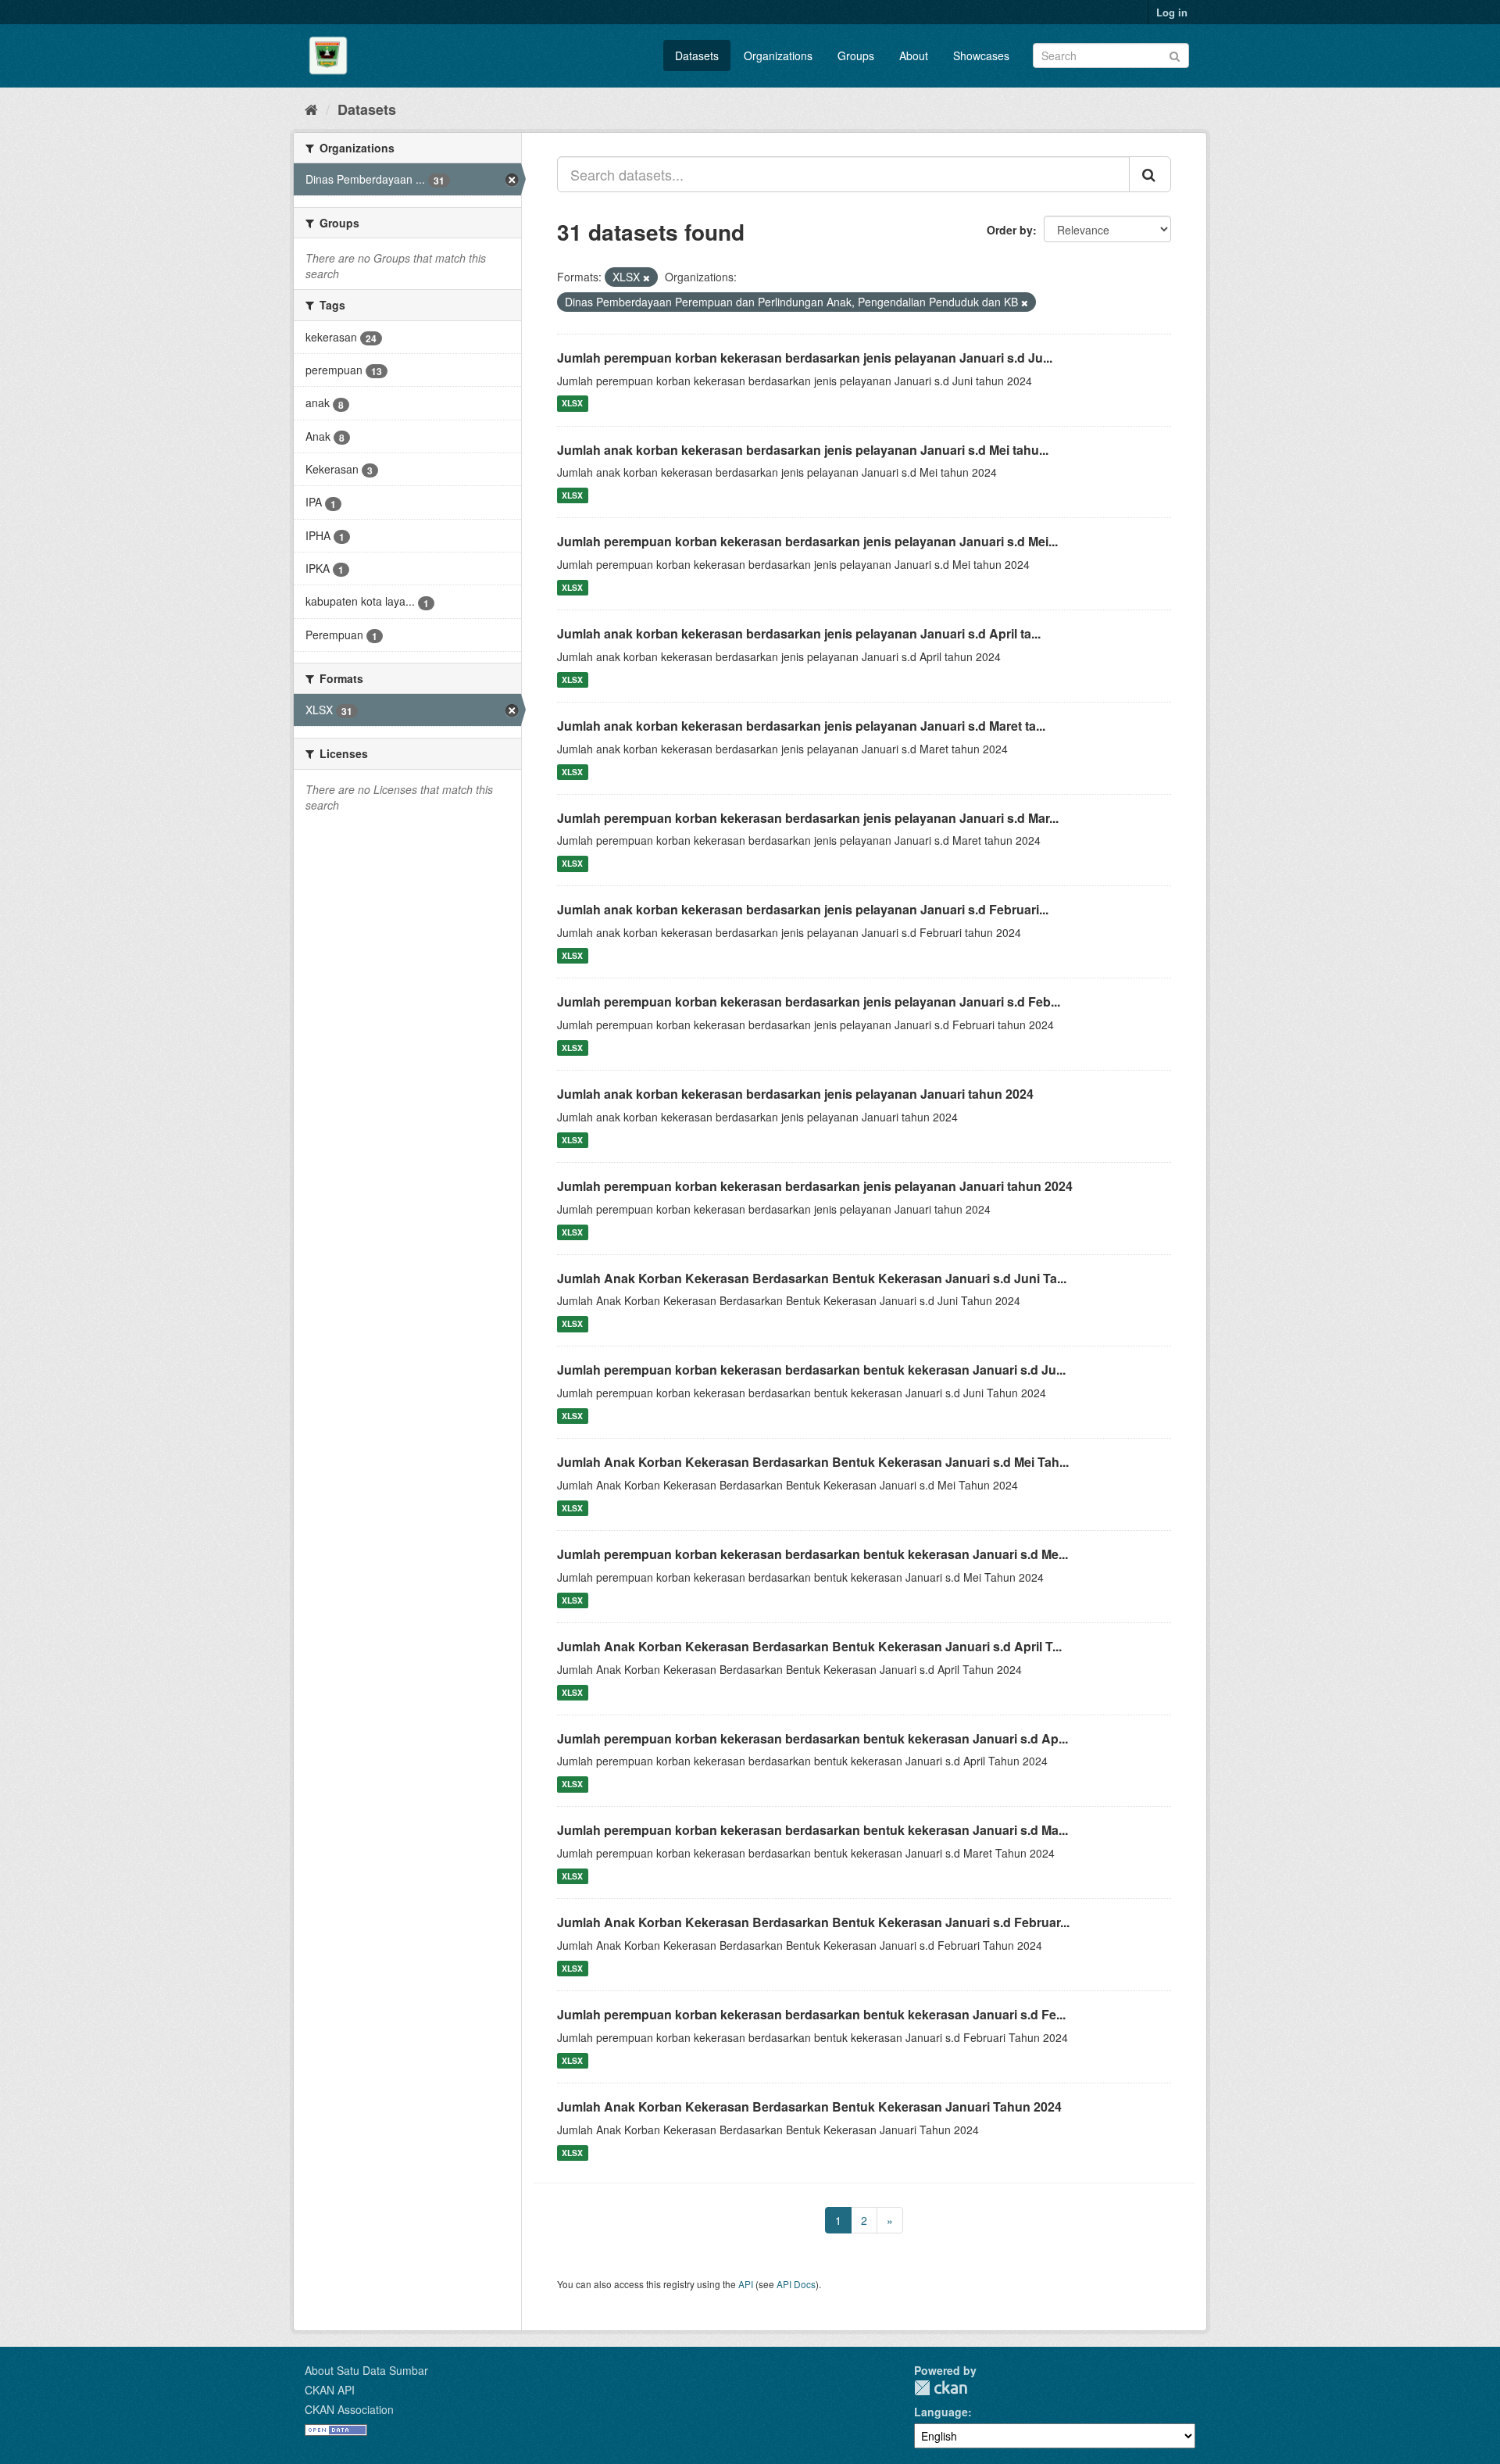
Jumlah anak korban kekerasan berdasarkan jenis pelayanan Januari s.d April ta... (799, 633)
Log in (1172, 12)
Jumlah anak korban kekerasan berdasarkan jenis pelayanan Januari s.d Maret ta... (801, 726)
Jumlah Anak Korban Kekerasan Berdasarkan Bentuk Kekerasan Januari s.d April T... (809, 1646)
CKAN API (330, 2390)
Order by (1010, 230)
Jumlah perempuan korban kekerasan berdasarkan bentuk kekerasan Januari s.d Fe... (811, 2014)
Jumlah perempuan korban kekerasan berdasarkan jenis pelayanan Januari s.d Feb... (809, 1001)
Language (941, 2412)
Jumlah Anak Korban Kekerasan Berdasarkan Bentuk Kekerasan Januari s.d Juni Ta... (812, 1278)
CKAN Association (349, 2409)
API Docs (796, 2284)
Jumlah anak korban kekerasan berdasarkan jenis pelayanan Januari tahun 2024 (795, 1094)
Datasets (697, 55)
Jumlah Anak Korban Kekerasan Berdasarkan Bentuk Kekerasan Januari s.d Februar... (813, 1922)
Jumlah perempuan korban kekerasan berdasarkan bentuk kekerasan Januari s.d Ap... (812, 1738)
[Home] (311, 109)
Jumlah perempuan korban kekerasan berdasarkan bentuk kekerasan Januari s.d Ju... (811, 1370)
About (914, 55)
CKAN (941, 2388)
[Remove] (646, 277)
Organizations (778, 55)
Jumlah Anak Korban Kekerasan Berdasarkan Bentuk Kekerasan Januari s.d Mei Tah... (813, 1462)
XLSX (572, 404)
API (746, 2284)
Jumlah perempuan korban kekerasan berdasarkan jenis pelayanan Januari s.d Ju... (805, 358)
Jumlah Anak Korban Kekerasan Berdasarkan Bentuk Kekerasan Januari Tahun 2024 (809, 2106)
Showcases (981, 55)
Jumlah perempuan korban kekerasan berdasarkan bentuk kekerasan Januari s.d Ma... (812, 1830)
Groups (856, 55)
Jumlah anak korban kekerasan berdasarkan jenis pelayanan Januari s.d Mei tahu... (803, 450)
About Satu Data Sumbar (366, 2370)
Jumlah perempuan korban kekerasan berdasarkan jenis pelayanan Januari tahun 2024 (815, 1186)
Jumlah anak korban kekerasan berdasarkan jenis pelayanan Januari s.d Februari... (803, 909)
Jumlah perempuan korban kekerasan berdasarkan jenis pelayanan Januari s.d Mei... (807, 541)
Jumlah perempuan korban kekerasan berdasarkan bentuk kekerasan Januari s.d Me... (812, 1554)
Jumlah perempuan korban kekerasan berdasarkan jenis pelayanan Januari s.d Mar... (808, 818)
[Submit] (1175, 54)
